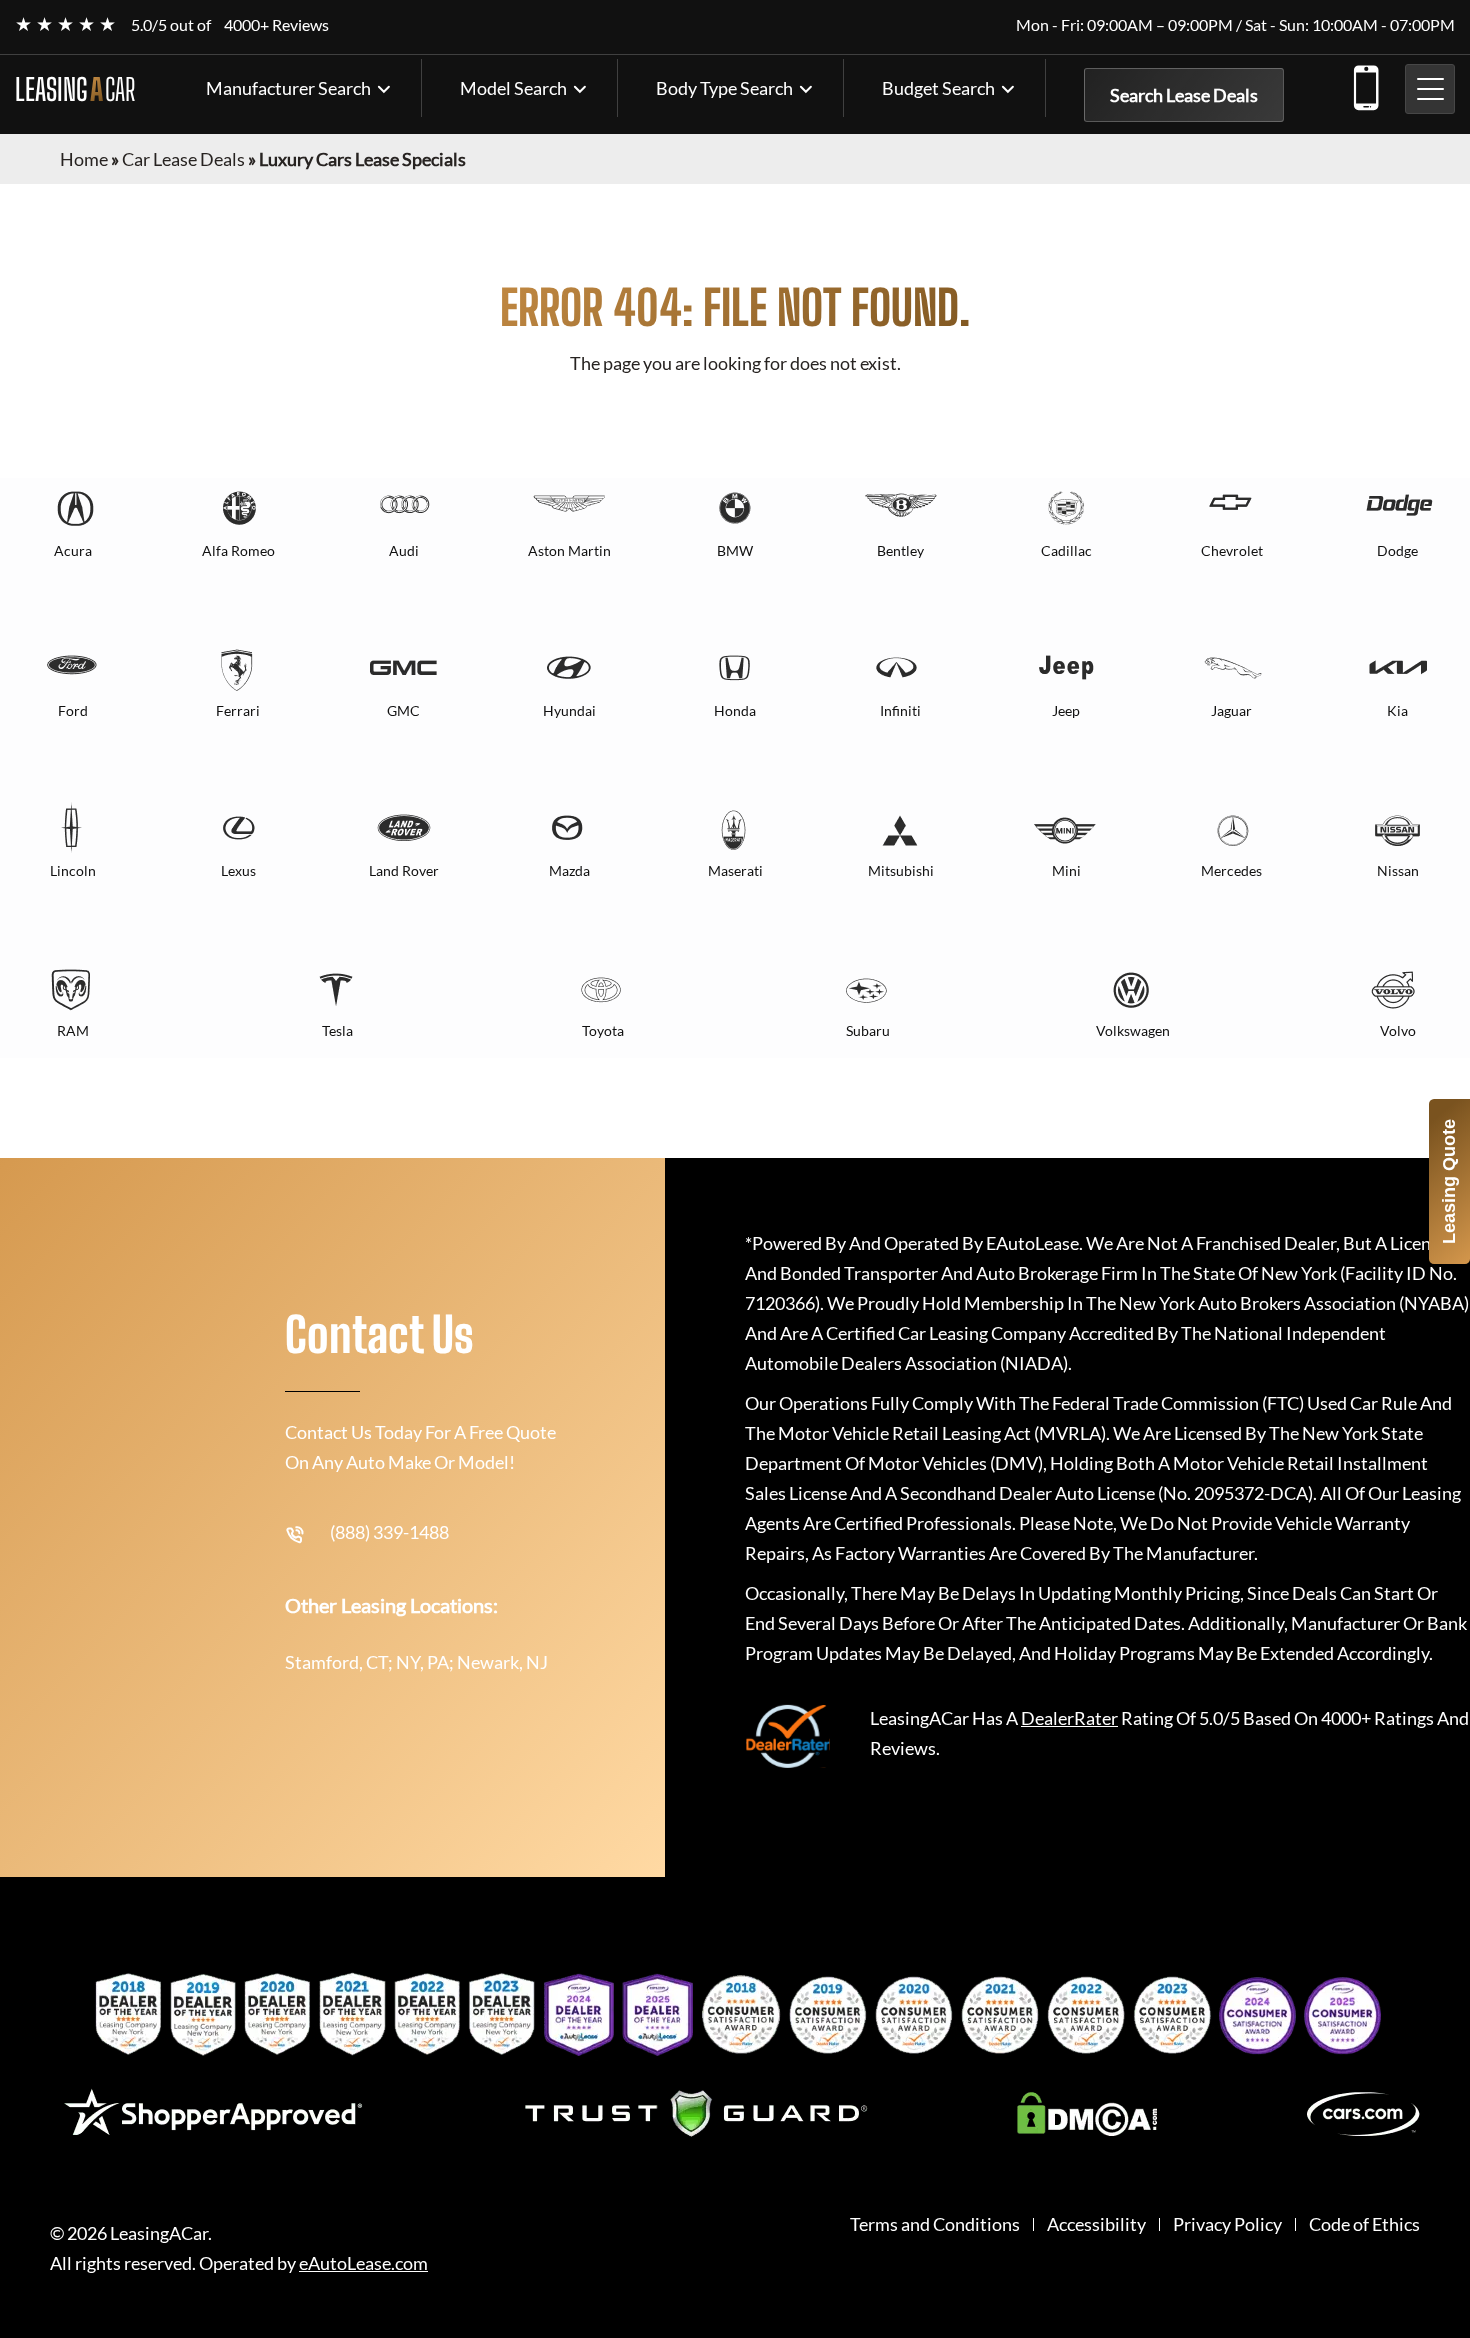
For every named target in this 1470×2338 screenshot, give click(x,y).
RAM (73, 1030)
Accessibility (1096, 2224)
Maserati (735, 870)
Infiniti (900, 710)
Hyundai (569, 710)
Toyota (603, 1030)
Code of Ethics (1364, 2224)
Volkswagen (1133, 1030)
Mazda (569, 870)
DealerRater (1069, 1718)
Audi (404, 550)
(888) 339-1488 (1365, 84)
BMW (735, 550)
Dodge (1397, 550)
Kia (1397, 710)
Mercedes (1231, 870)
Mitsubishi (901, 870)
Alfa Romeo (238, 550)
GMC (403, 710)
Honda (735, 710)
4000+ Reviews (276, 24)
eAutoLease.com (363, 2263)
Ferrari (238, 710)
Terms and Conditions (935, 2224)
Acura (73, 550)
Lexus (238, 870)
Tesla (337, 1030)
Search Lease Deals (1184, 95)
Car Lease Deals (183, 159)
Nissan (1398, 870)
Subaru (868, 1030)
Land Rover (404, 870)
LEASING (75, 89)
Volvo (1398, 1030)
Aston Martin (569, 550)
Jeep (1066, 710)
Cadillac (1066, 550)
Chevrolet (1232, 550)
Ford (73, 710)
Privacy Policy (1227, 2224)
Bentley (900, 550)
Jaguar (1231, 710)
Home (84, 159)
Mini (1066, 870)
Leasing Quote (1449, 1181)
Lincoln (73, 870)
